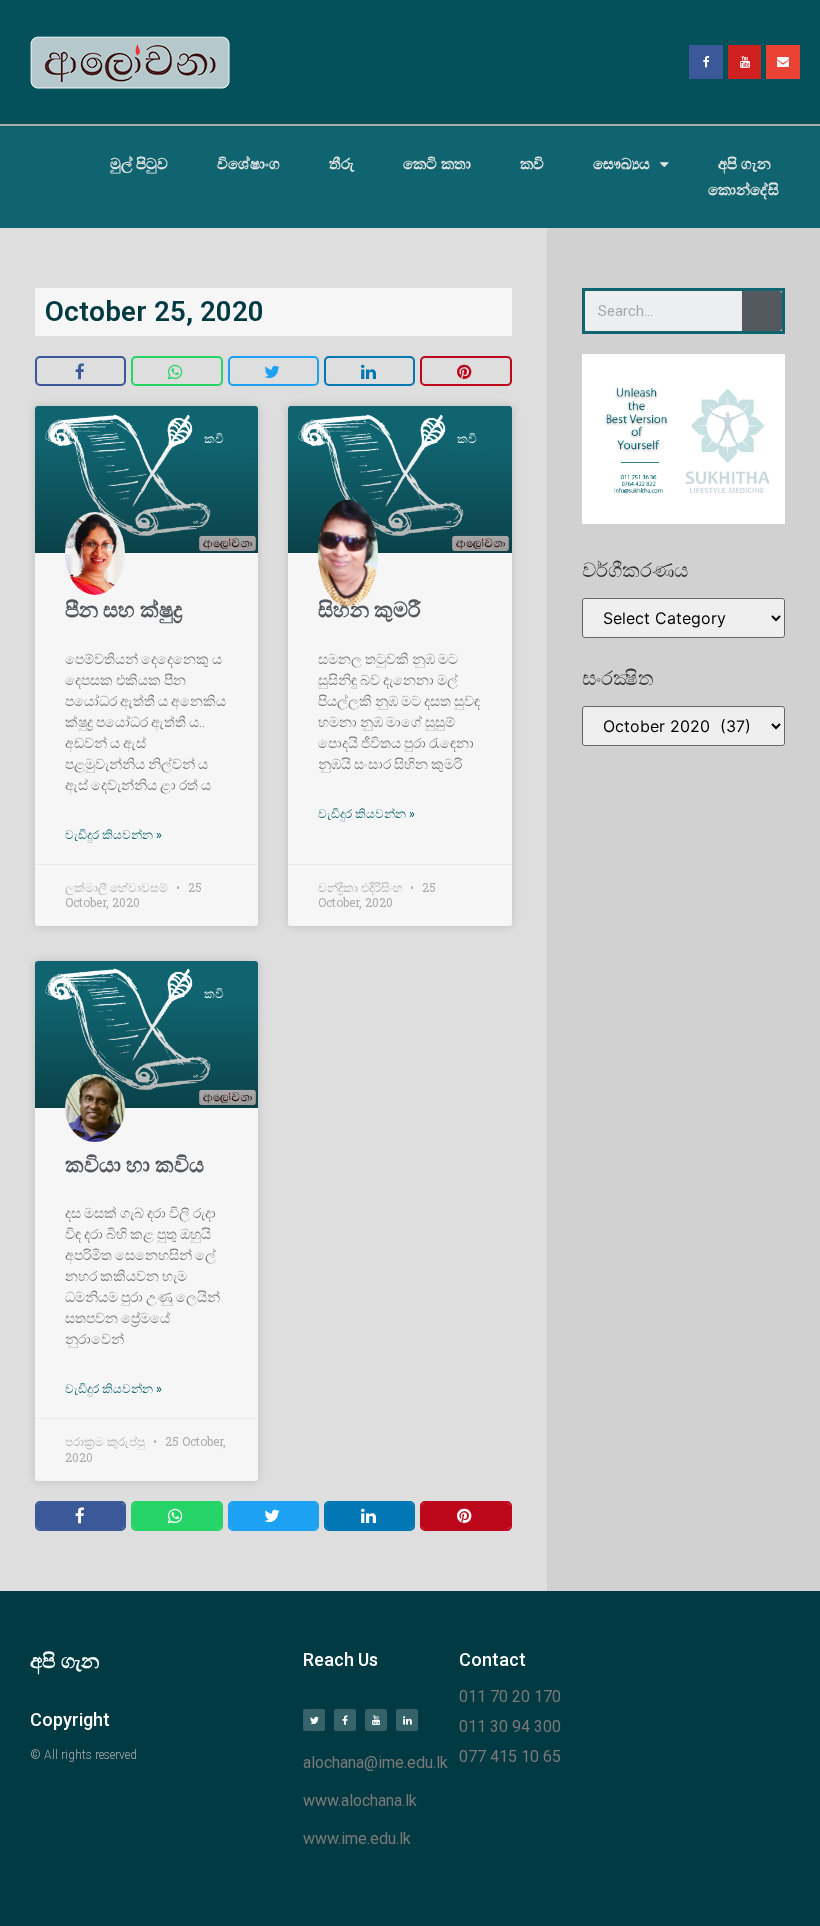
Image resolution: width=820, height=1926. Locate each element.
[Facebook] (706, 62)
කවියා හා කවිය (134, 1165)
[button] (80, 371)
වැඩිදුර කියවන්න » (113, 835)
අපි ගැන (744, 164)
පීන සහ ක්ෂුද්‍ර (123, 610)
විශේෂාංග (248, 164)
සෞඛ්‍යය (621, 164)
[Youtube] (745, 62)
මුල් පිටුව (139, 164)
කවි (532, 164)
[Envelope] (783, 62)
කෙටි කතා (437, 164)
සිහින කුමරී (369, 610)
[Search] (762, 311)
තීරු (341, 164)
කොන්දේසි (743, 190)
